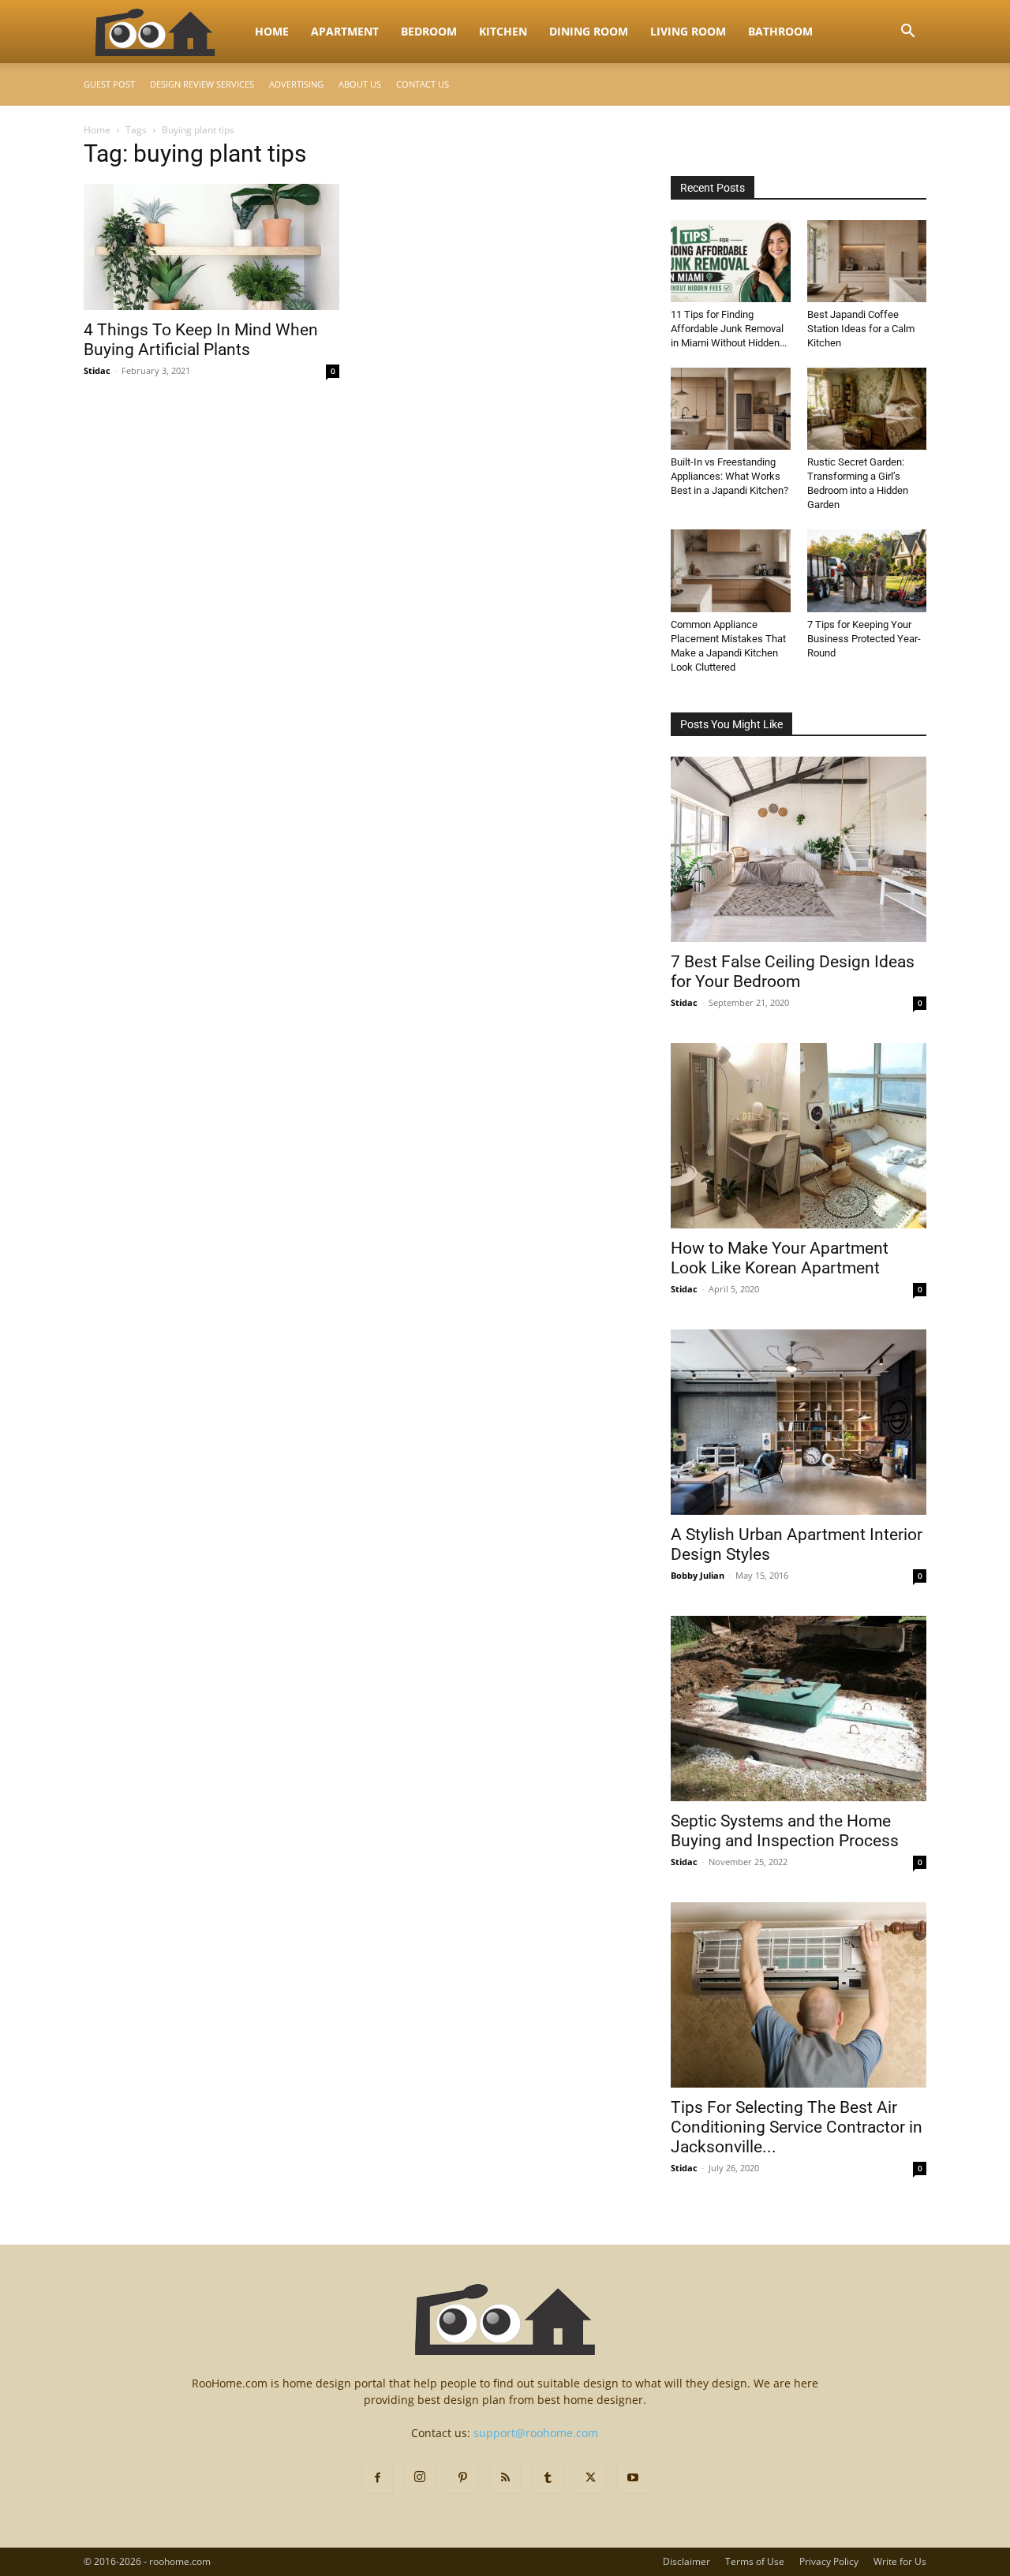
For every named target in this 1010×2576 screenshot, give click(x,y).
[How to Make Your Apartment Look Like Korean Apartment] (799, 1136)
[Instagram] (420, 2477)
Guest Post (109, 84)
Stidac (97, 370)
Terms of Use (755, 2561)
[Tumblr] (548, 2478)
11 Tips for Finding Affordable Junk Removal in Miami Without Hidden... (729, 329)
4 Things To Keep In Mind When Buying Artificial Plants (201, 340)
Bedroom (429, 31)
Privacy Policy (829, 2561)
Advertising (296, 84)
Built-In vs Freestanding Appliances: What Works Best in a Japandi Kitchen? (729, 476)
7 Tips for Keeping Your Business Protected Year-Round (864, 639)
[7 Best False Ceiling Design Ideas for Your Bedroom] (799, 849)
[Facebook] (377, 2478)
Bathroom (780, 31)
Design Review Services (202, 84)
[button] (907, 33)
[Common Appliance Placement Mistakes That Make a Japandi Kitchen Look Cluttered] (731, 570)
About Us (360, 84)
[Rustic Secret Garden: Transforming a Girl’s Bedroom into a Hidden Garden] (867, 409)
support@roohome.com (536, 2433)
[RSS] (505, 2478)
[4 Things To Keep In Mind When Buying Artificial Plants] (211, 247)
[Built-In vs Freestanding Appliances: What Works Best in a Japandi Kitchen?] (731, 409)
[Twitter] (590, 2478)
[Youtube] (633, 2478)
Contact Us (423, 84)
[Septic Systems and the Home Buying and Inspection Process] (799, 1709)
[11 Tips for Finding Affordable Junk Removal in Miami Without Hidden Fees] (731, 261)
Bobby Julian (698, 1575)
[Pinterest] (462, 2478)
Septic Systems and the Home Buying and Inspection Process (785, 1831)
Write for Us (900, 2561)
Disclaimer (686, 2561)
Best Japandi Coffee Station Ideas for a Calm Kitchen (861, 329)
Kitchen (503, 31)
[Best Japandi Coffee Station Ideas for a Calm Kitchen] (867, 261)
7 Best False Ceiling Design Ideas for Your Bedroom (793, 972)
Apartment (345, 31)
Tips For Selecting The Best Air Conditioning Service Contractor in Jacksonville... (797, 2127)
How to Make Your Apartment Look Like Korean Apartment (780, 1258)
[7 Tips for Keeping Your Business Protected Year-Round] (867, 570)
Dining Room (589, 31)
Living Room (688, 31)
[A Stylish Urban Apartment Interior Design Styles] (799, 1422)
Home (272, 31)
